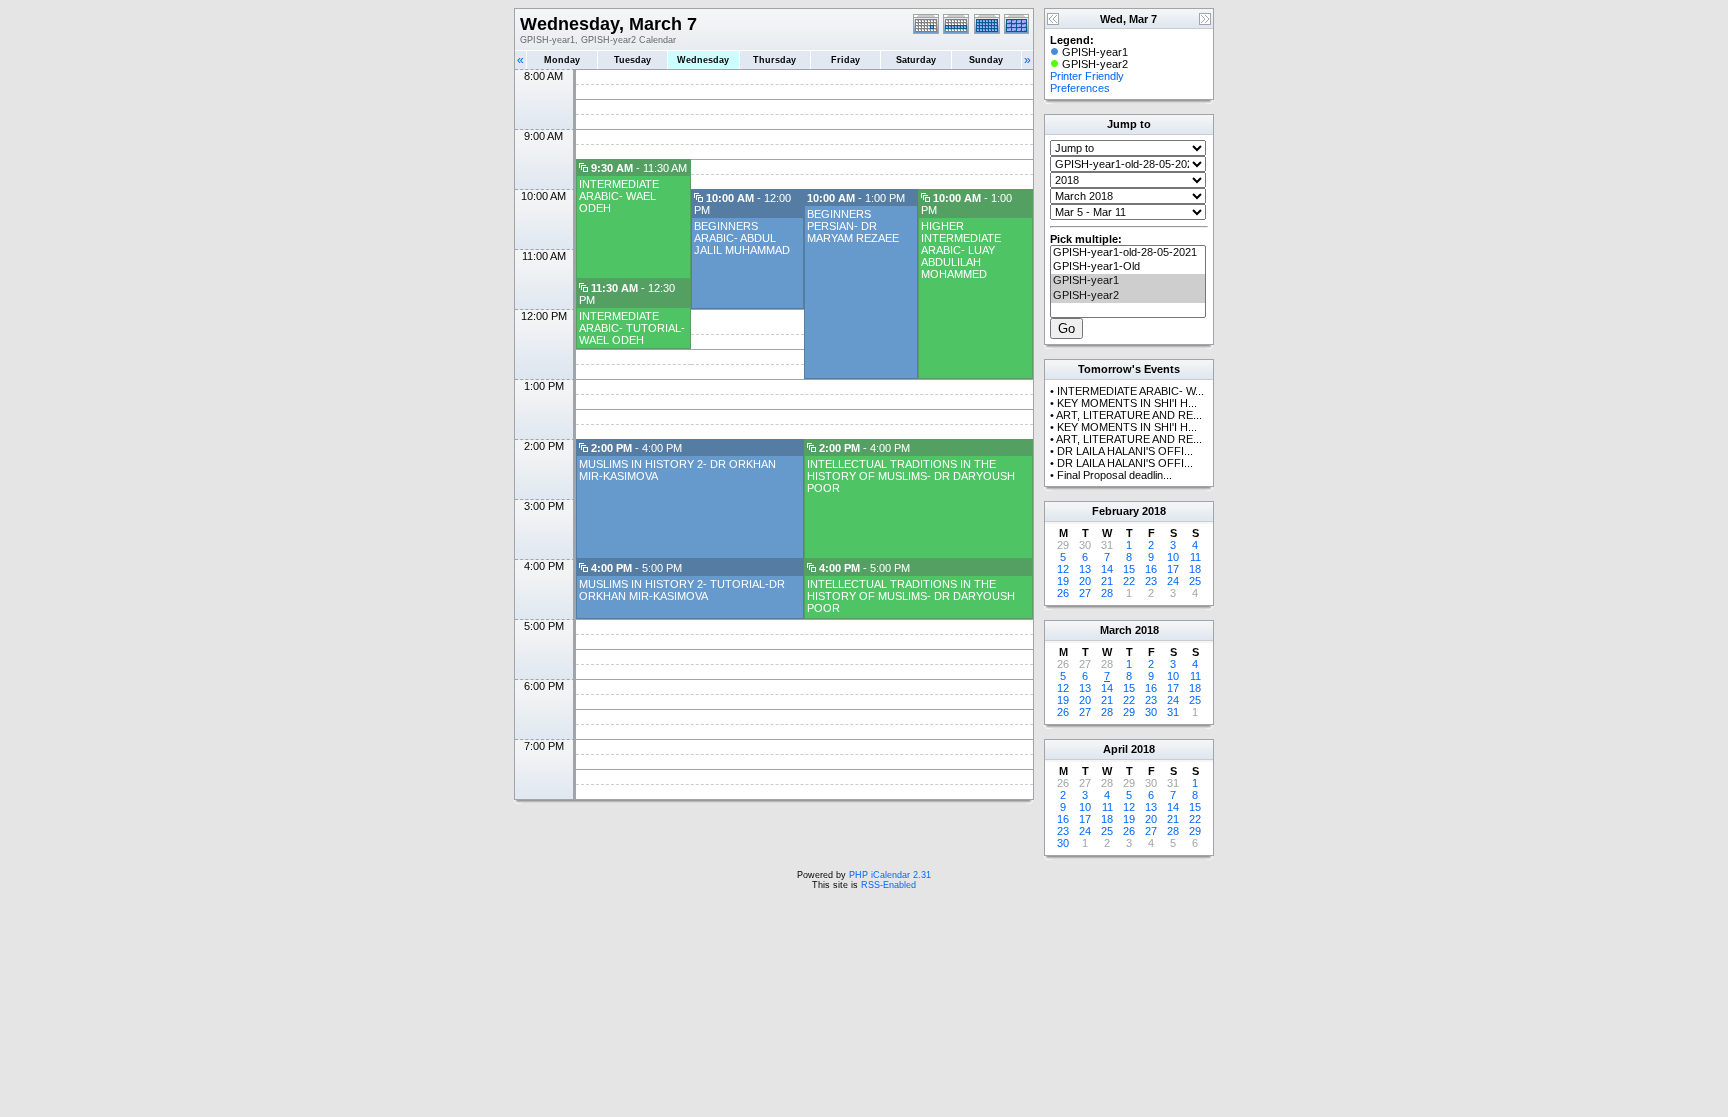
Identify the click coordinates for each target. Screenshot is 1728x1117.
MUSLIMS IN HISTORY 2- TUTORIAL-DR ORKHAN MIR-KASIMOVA (682, 590)
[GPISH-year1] (1128, 281)
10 (1173, 557)
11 (1195, 557)
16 (1151, 569)
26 (1063, 593)
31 (1173, 712)
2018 (1154, 511)
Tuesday (632, 60)
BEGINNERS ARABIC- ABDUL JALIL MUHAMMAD (742, 238)
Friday (845, 60)
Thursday (774, 60)
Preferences (1080, 88)
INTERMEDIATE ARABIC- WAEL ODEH (619, 196)
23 (1151, 581)
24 (1173, 581)
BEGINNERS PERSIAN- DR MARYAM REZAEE (853, 226)
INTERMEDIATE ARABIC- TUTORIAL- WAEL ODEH (632, 328)
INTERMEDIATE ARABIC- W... (1130, 391)
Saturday (916, 60)
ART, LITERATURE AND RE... (1129, 415)
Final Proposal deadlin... (1114, 475)
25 (1195, 581)
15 (1129, 569)
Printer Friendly (1087, 76)
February (1115, 511)
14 (1107, 569)
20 (1085, 581)
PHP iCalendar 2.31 (890, 875)
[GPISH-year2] (1128, 296)
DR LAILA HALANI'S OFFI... (1125, 451)
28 (1107, 593)
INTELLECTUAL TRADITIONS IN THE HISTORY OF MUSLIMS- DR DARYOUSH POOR (911, 476)
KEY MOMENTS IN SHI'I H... (1127, 403)
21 (1107, 581)
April (1115, 749)
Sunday (986, 60)
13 (1085, 569)
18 (1195, 569)
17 (1173, 569)
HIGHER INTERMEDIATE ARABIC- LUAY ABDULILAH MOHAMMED (961, 250)
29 (1129, 712)
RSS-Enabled (888, 885)
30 (1151, 712)
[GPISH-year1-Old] (1128, 267)
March (1116, 630)
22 (1129, 581)
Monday (562, 60)
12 (1063, 569)
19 (1063, 581)
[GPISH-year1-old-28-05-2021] (1128, 253)
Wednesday (703, 60)
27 (1085, 593)
